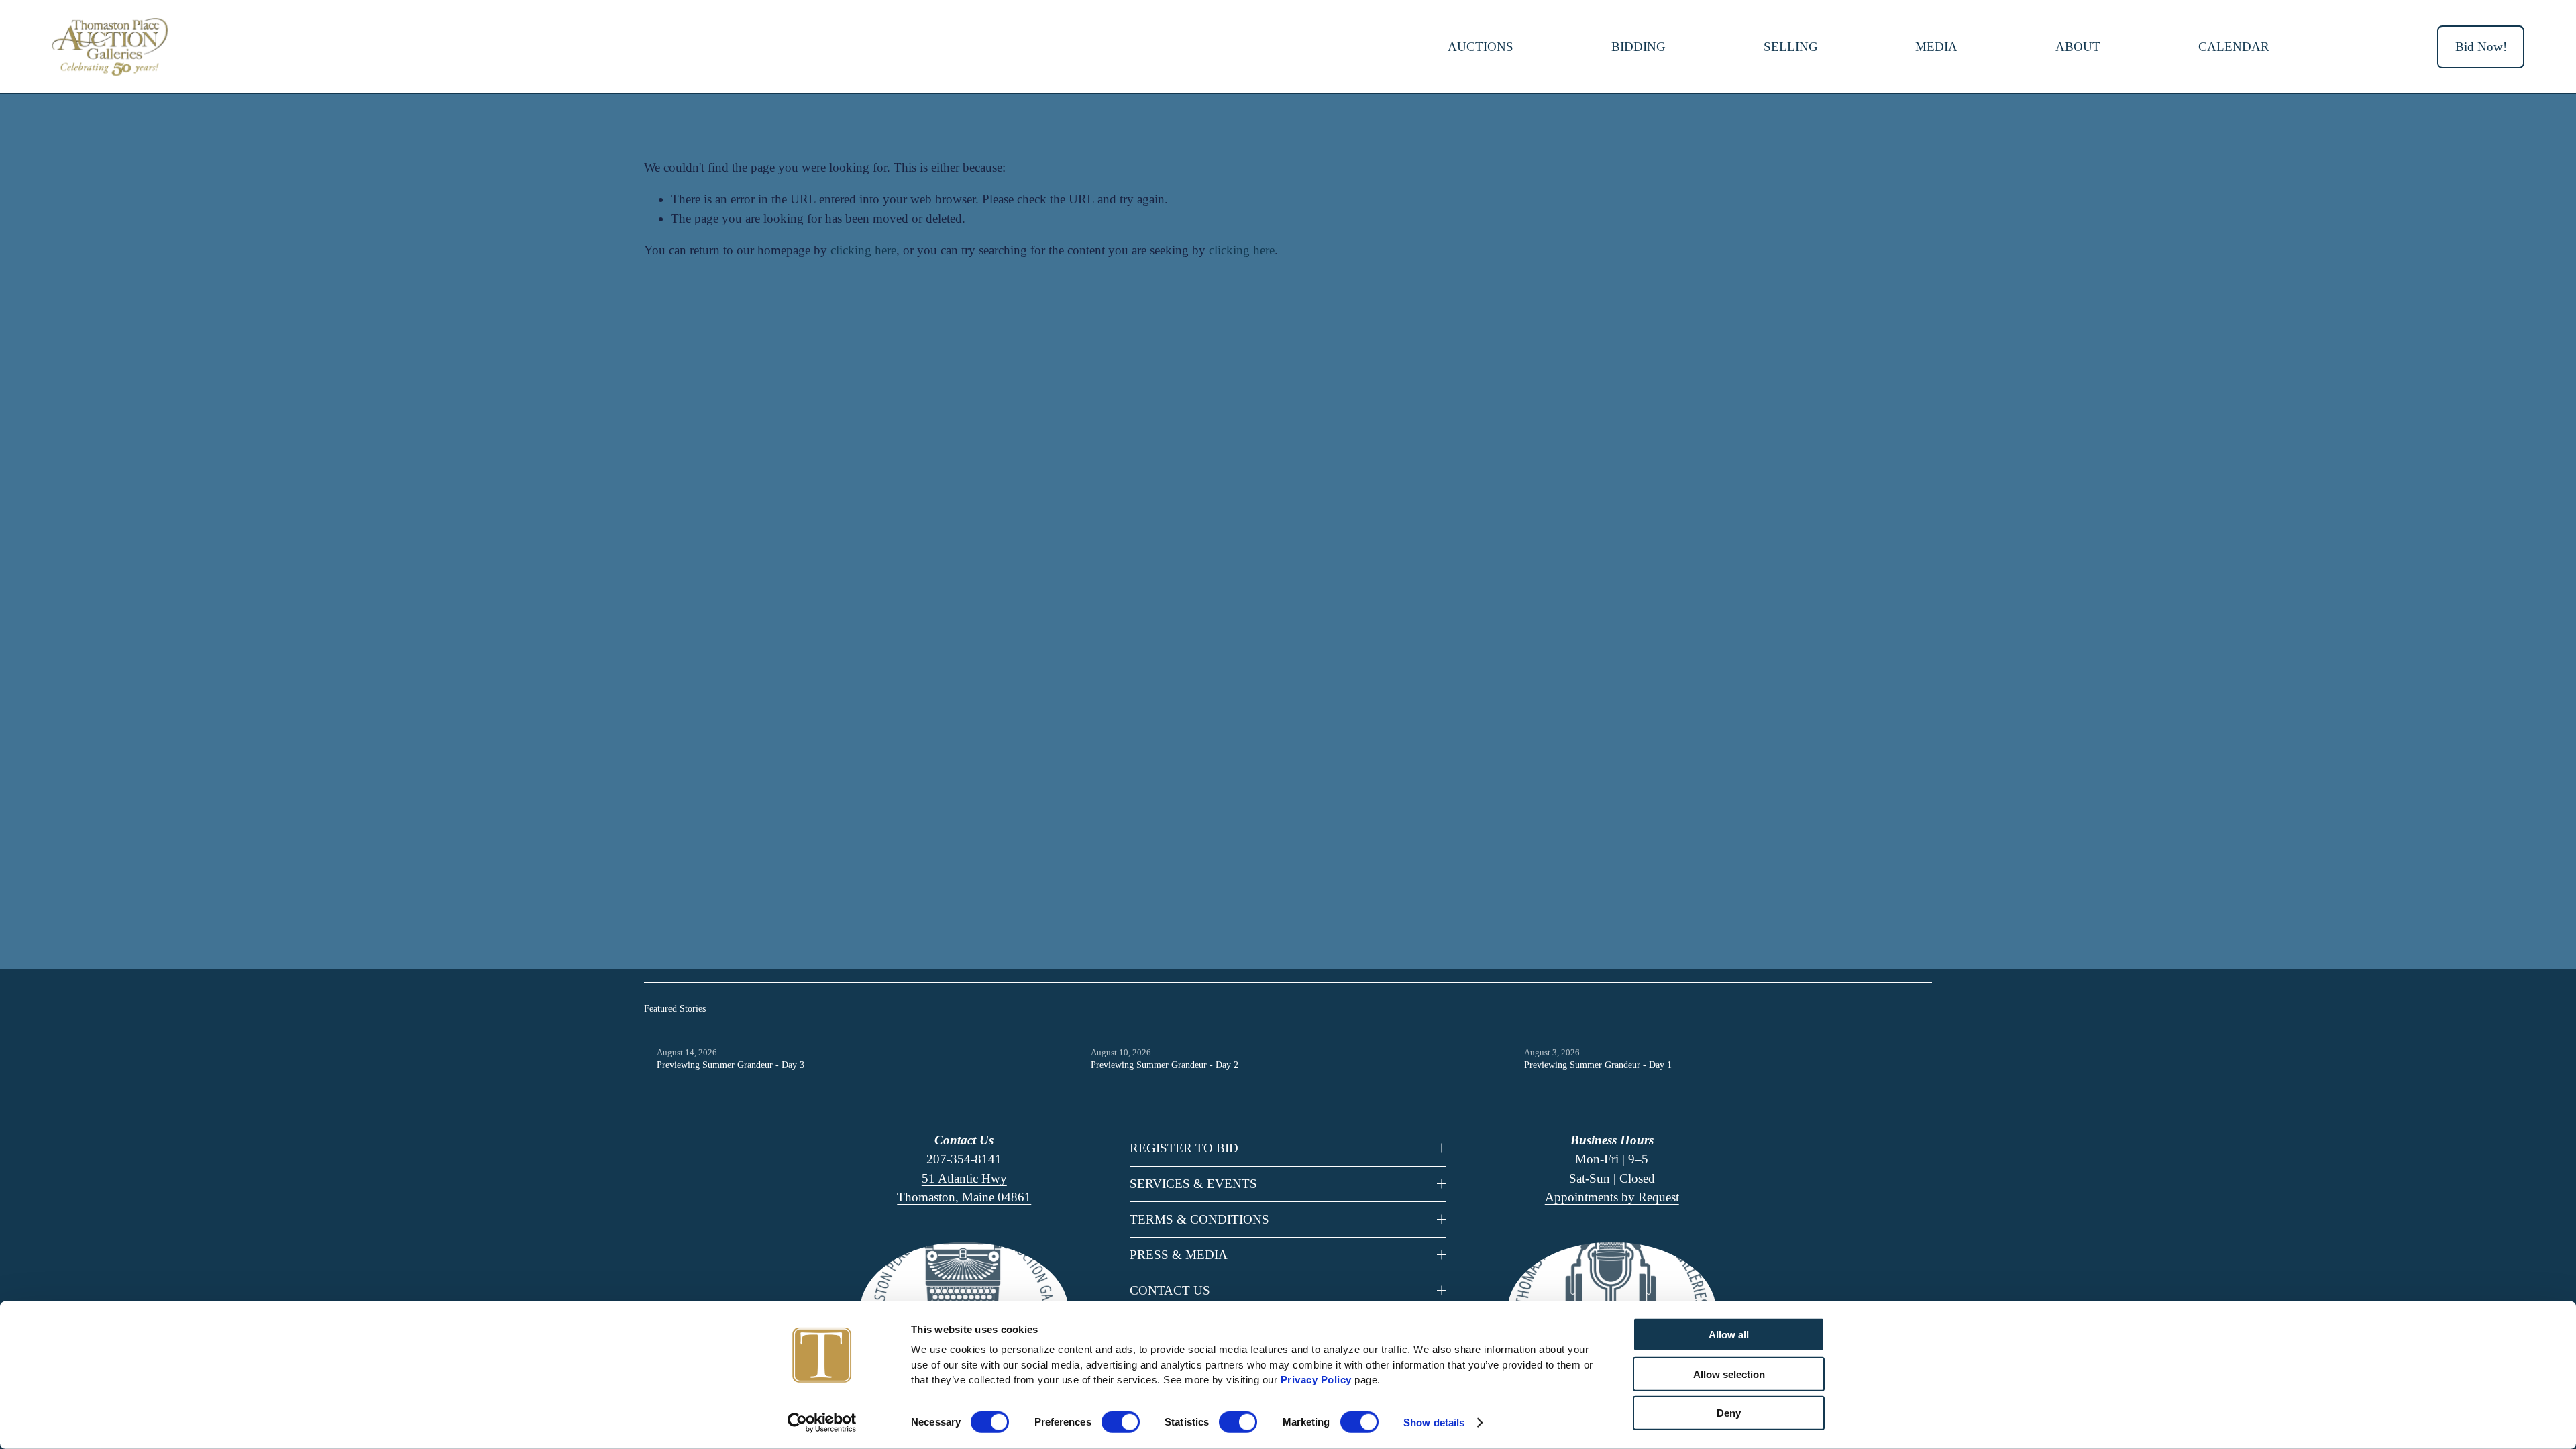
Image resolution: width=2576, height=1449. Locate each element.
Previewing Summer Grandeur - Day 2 (1165, 1065)
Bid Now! (2481, 47)
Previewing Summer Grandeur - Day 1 (1598, 1065)
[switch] (1121, 1422)
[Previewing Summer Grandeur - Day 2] (1295, 1031)
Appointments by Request (1612, 1197)
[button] (1909, 1009)
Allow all (1729, 1335)
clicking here (863, 250)
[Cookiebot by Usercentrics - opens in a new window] (822, 1423)
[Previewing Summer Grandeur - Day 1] (1728, 1031)
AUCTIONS (1481, 47)
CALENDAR (2234, 47)
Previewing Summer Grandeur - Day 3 (731, 1065)
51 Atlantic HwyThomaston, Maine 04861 (964, 1188)
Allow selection (1729, 1374)
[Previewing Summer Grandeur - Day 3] (861, 1031)
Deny (1729, 1413)
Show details (1434, 1423)
